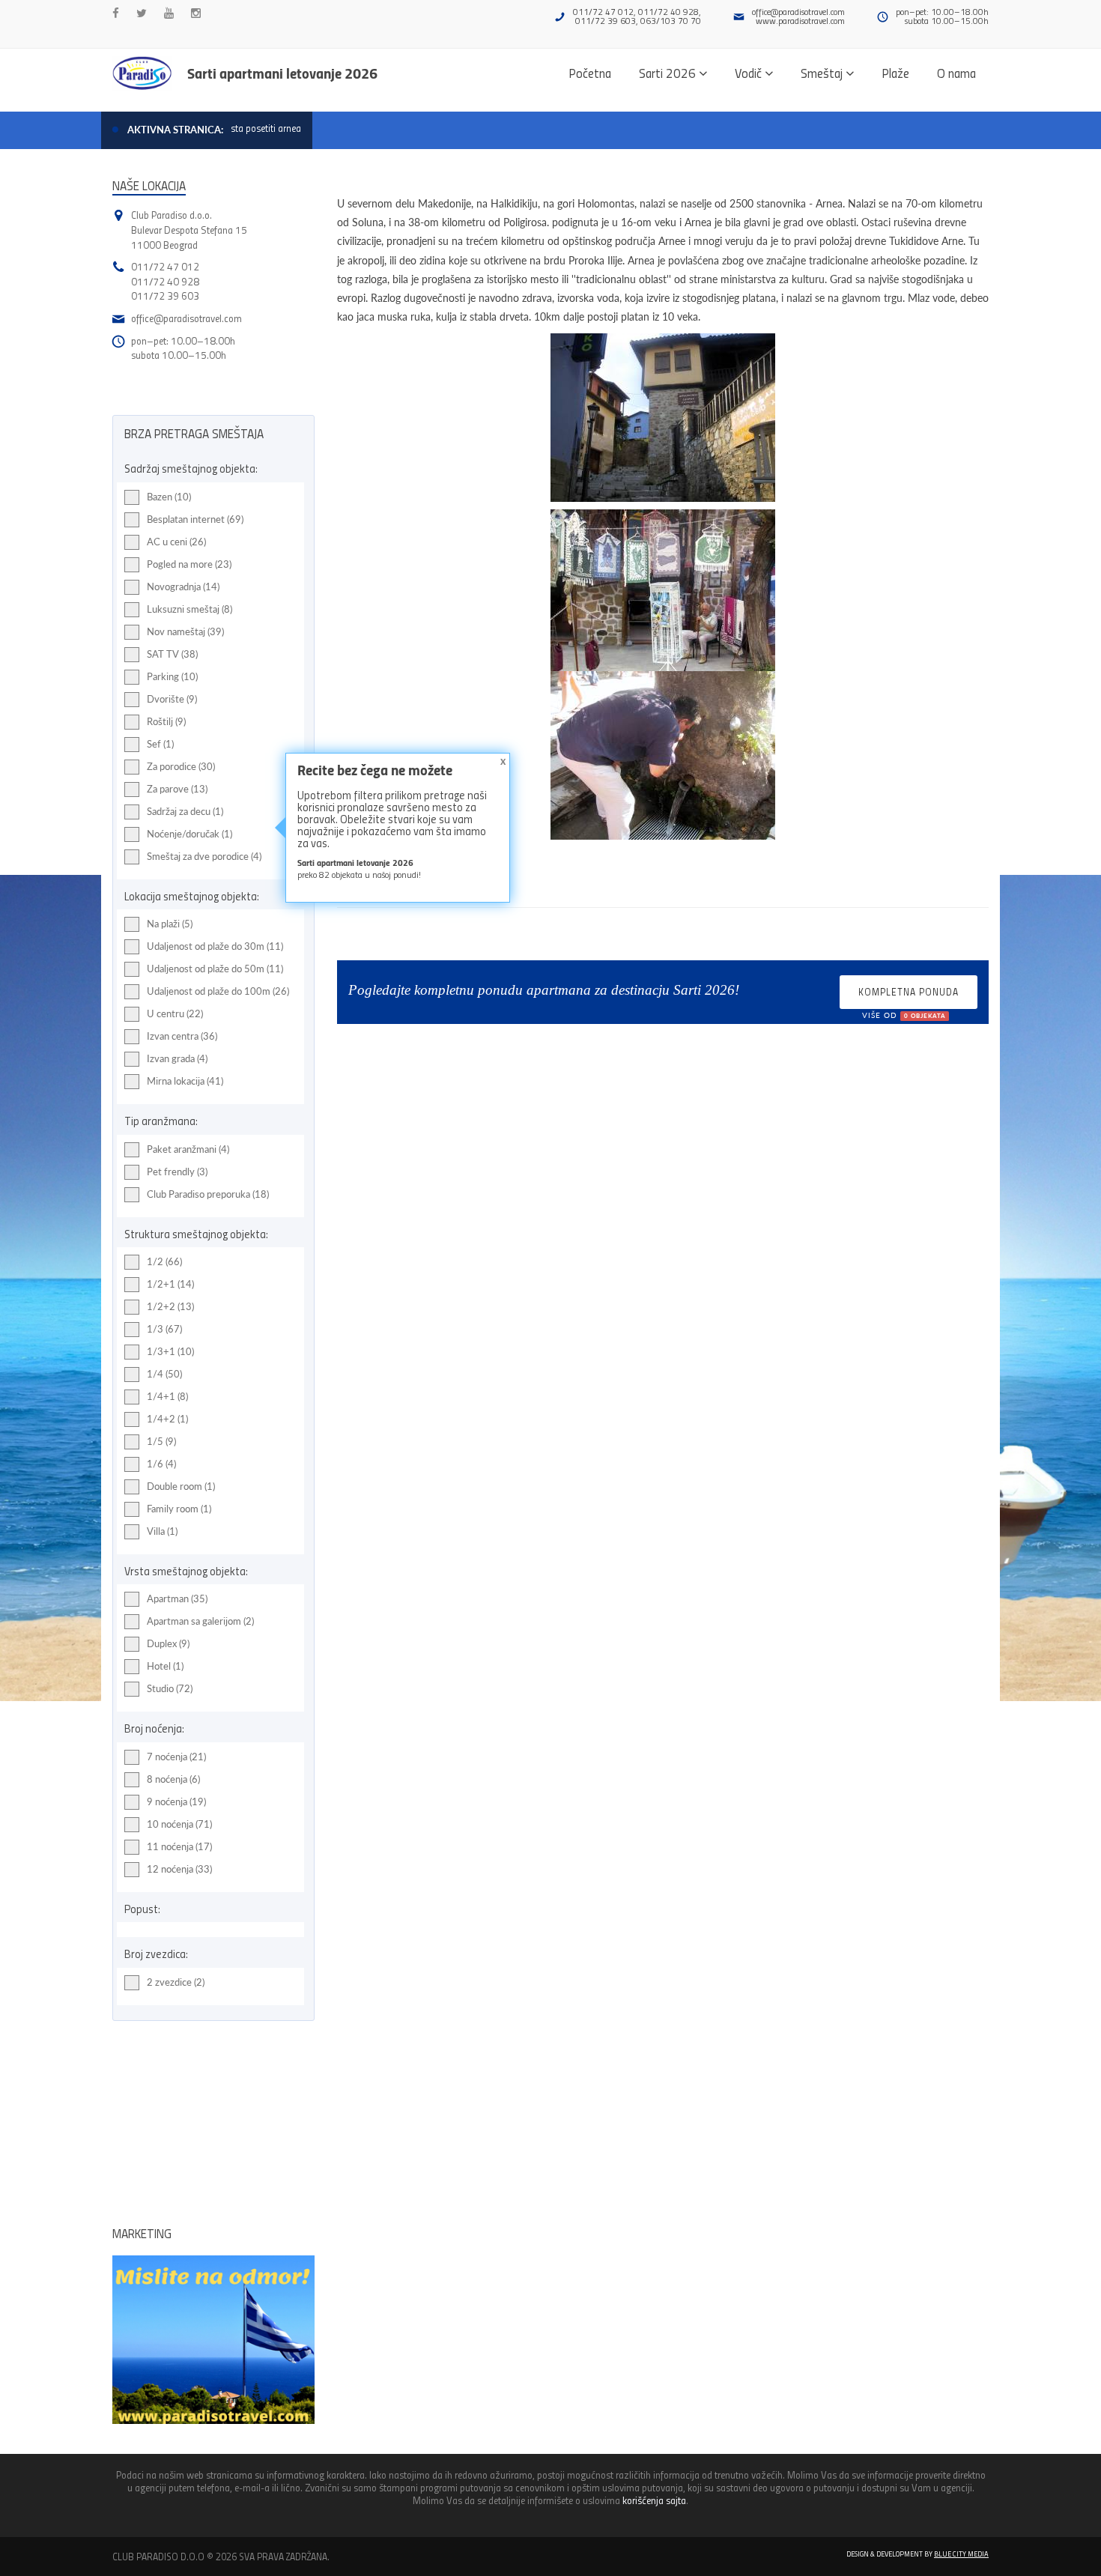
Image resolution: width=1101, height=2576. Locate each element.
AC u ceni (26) (176, 542)
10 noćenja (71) (179, 1824)
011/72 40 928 (165, 281)
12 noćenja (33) (179, 1869)
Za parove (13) (177, 789)
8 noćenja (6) (173, 1779)
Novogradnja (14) (183, 587)
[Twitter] (142, 13)
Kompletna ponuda (909, 997)
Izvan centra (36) (182, 1036)
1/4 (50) (164, 1374)
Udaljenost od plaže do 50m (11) (215, 969)
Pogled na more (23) (189, 564)
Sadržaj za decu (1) (185, 811)
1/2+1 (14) (170, 1284)
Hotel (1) (165, 1666)
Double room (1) (181, 1486)
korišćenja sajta (654, 2500)
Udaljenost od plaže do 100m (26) (218, 991)
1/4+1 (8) (167, 1396)
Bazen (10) (169, 497)
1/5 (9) (161, 1441)
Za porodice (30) (181, 766)
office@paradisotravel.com (798, 12)
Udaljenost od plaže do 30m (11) (215, 946)
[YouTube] (169, 13)
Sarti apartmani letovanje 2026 (282, 73)
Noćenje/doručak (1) (189, 834)
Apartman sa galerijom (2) (200, 1621)
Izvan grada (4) (177, 1058)
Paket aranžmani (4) (188, 1149)
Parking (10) (172, 676)
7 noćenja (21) (176, 1757)
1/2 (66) (164, 1261)
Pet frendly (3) (177, 1172)
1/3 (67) (164, 1329)
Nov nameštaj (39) (185, 631)
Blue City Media (961, 2554)
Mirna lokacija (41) (185, 1081)
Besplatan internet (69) (195, 519)
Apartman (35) (177, 1598)
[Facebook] (116, 13)
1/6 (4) (161, 1464)
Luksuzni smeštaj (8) (189, 609)
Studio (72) (170, 1688)
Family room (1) (179, 1509)
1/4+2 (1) (167, 1419)
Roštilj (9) (166, 721)
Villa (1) (162, 1531)
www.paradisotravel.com (800, 21)
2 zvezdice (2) (176, 1982)
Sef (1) (160, 744)
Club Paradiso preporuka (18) (208, 1194)
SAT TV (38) (172, 654)
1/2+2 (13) (170, 1306)
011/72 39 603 (165, 296)
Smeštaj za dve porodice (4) (204, 856)
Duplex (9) (168, 1643)
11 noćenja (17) (179, 1846)
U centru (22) (175, 1013)
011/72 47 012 (165, 266)
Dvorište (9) (172, 699)
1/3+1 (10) (170, 1351)
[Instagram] (196, 13)
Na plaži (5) (170, 924)
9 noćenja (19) (176, 1801)
